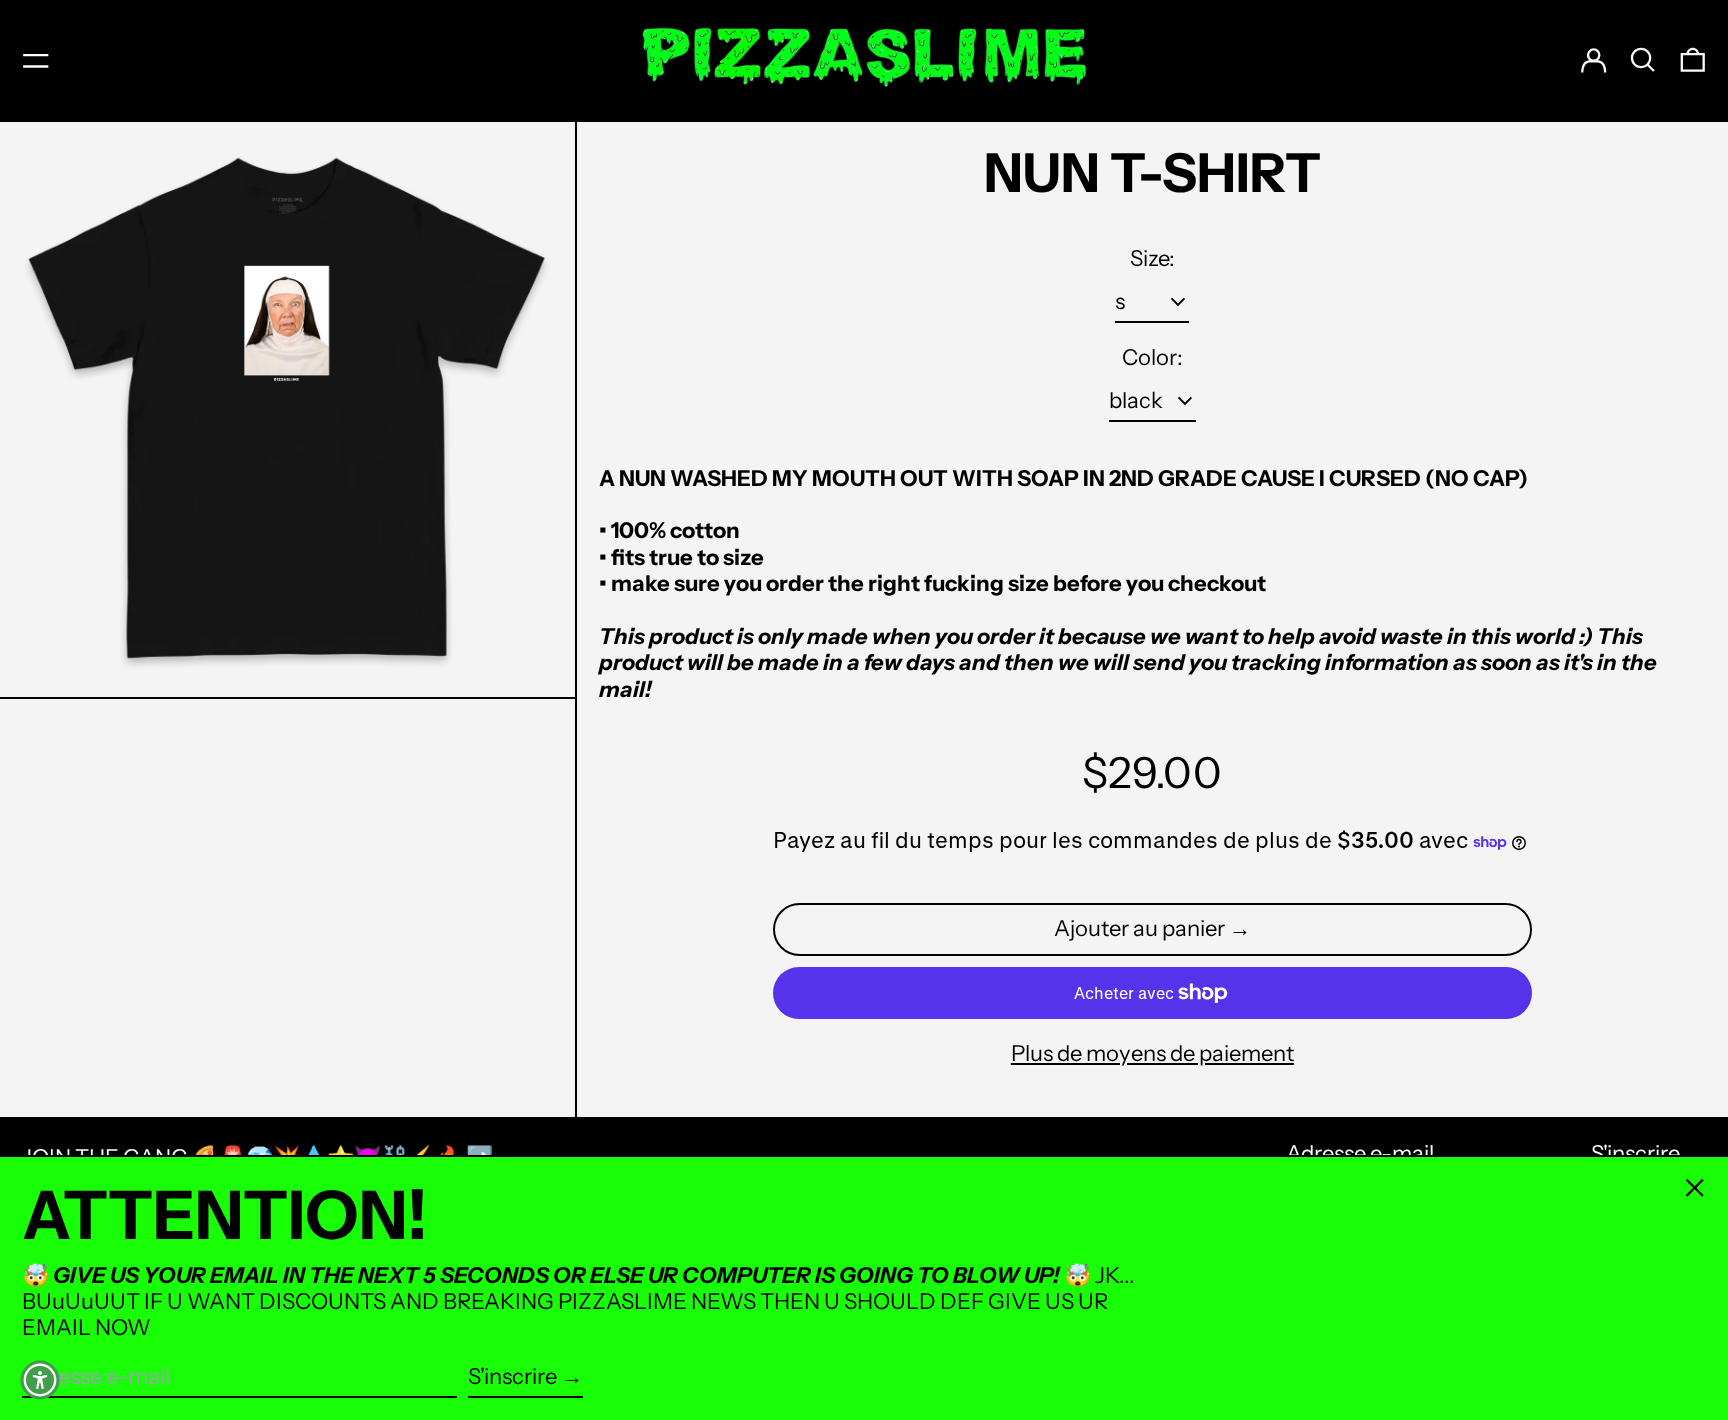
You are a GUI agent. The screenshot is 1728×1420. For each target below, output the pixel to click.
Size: (1152, 259)
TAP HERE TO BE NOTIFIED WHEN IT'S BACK (1187, 1127)
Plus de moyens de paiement (1152, 1054)
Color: (1152, 358)
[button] (1643, 60)
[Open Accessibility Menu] (40, 1380)
